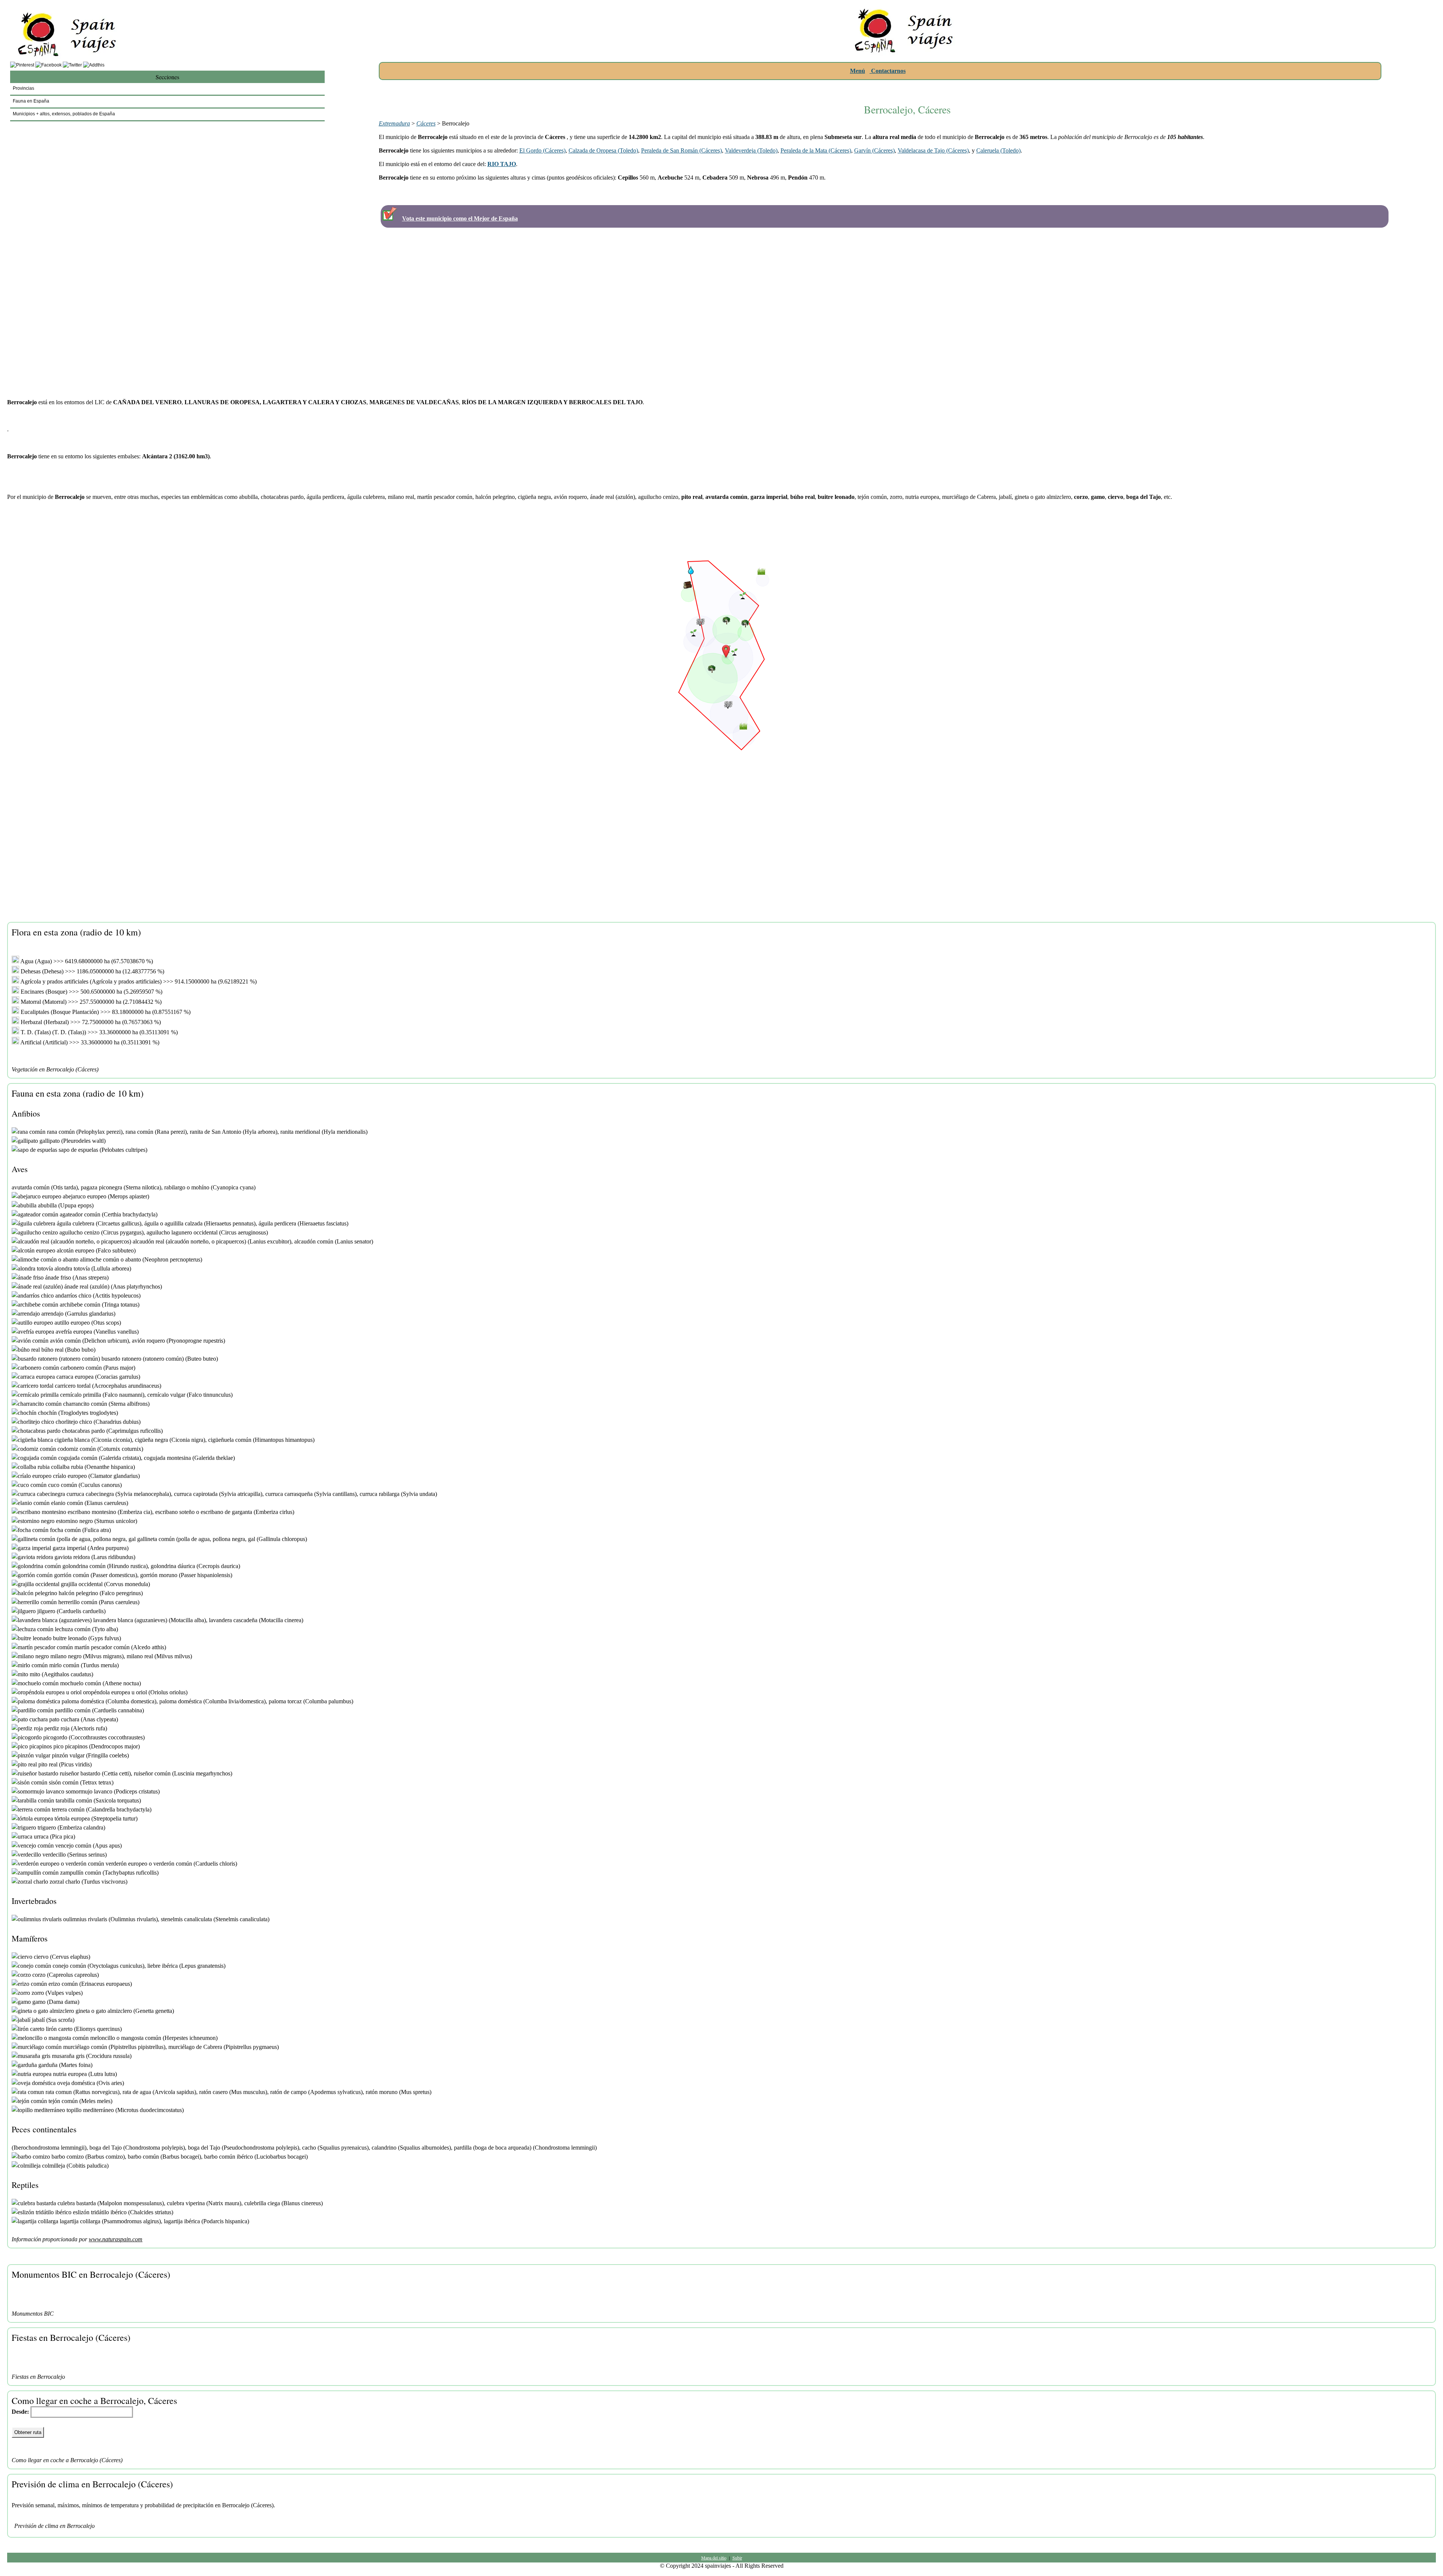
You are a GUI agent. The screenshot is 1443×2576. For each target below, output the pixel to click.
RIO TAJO (502, 164)
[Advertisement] (907, 87)
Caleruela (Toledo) (998, 150)
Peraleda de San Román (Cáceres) (681, 150)
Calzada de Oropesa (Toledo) (603, 150)
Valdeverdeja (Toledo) (751, 150)
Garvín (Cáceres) (874, 150)
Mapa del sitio (714, 2558)
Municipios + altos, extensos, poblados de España (64, 114)
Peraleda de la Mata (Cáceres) (816, 150)
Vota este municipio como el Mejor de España (460, 218)
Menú (858, 71)
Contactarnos (888, 71)
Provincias (23, 88)
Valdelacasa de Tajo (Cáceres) (933, 150)
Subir (737, 2558)
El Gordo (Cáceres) (542, 150)
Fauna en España (31, 101)
